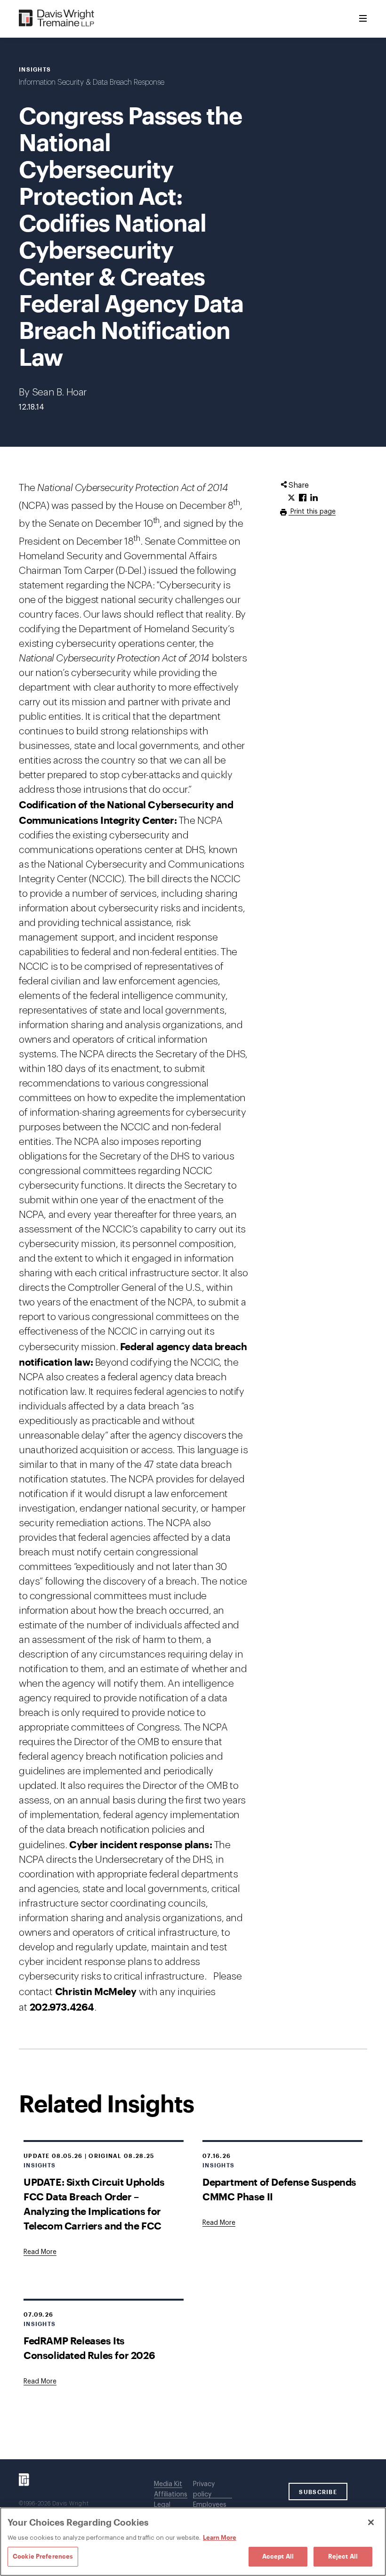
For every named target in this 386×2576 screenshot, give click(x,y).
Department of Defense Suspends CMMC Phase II (279, 2189)
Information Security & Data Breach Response (92, 82)
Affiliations (171, 2495)
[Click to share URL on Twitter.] (291, 498)
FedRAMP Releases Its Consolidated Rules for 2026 (89, 2348)
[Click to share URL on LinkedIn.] (314, 498)
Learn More (220, 2537)
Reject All (343, 2556)
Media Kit (168, 2484)
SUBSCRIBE (318, 2492)
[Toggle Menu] (363, 19)
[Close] (371, 2522)
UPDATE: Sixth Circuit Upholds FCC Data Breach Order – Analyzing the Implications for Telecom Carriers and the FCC (94, 2204)
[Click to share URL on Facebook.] (303, 498)
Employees (210, 2505)
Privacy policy (204, 2489)
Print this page (312, 512)
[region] (193, 2542)
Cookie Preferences (43, 2556)
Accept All (278, 2556)
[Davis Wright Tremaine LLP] (57, 19)
